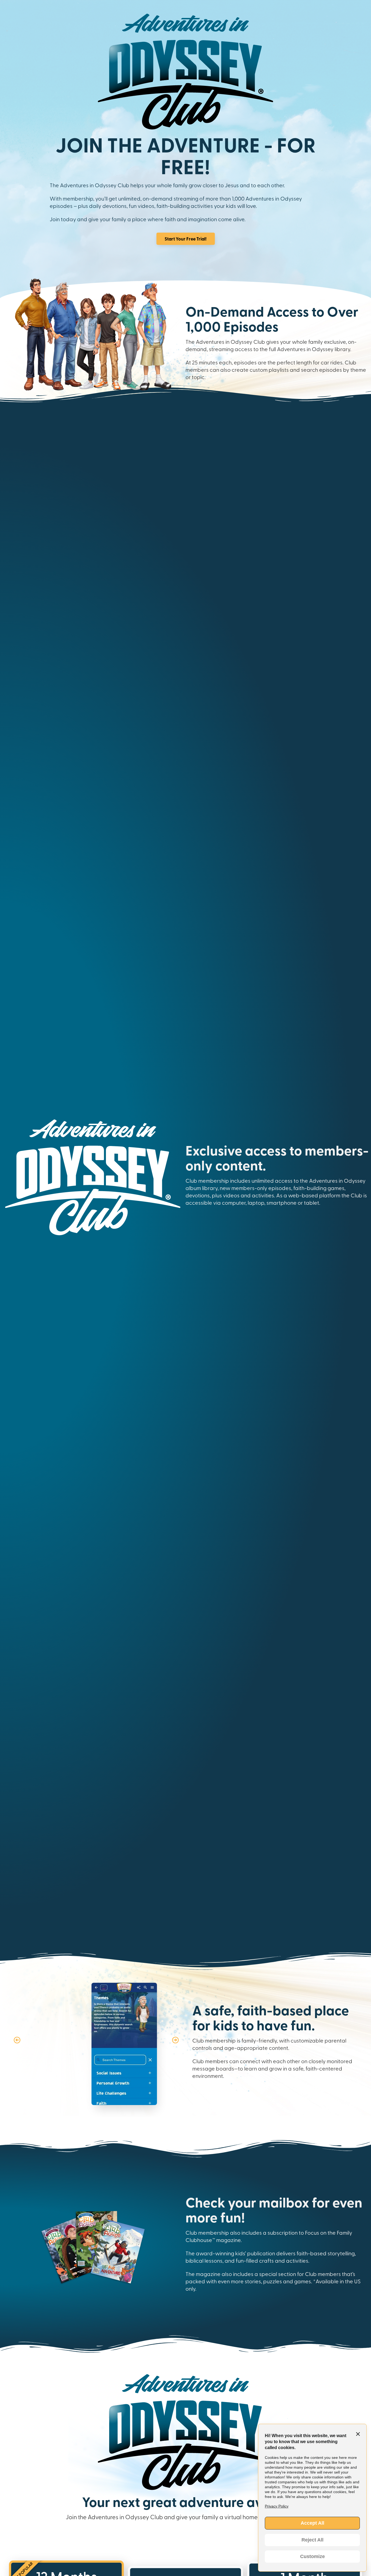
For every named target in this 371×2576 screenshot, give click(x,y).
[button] (17, 2040)
